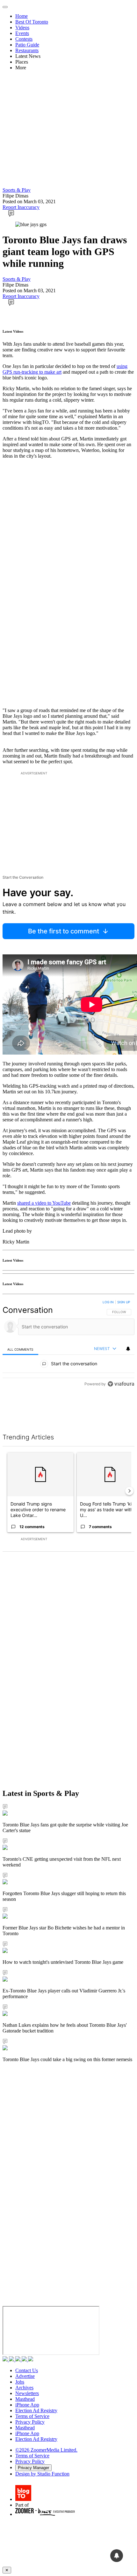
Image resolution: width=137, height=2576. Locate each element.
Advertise (25, 2376)
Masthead (25, 2399)
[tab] (20, 1349)
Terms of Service (32, 2416)
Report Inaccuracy (21, 207)
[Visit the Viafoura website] (121, 1413)
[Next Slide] (129, 1491)
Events (22, 33)
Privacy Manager (33, 2468)
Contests (24, 39)
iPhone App (27, 2405)
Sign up (124, 1302)
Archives (24, 2388)
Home (22, 16)
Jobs (20, 2382)
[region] (68, 1359)
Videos (22, 28)
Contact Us (27, 2370)
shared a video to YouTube (44, 1203)
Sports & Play (17, 190)
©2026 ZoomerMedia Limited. (46, 2450)
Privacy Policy (30, 2422)
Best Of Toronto (32, 22)
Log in (108, 1302)
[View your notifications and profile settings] (128, 1349)
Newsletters (27, 2393)
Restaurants (27, 50)
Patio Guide (27, 45)
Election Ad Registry (36, 2410)
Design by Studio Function (42, 2474)
